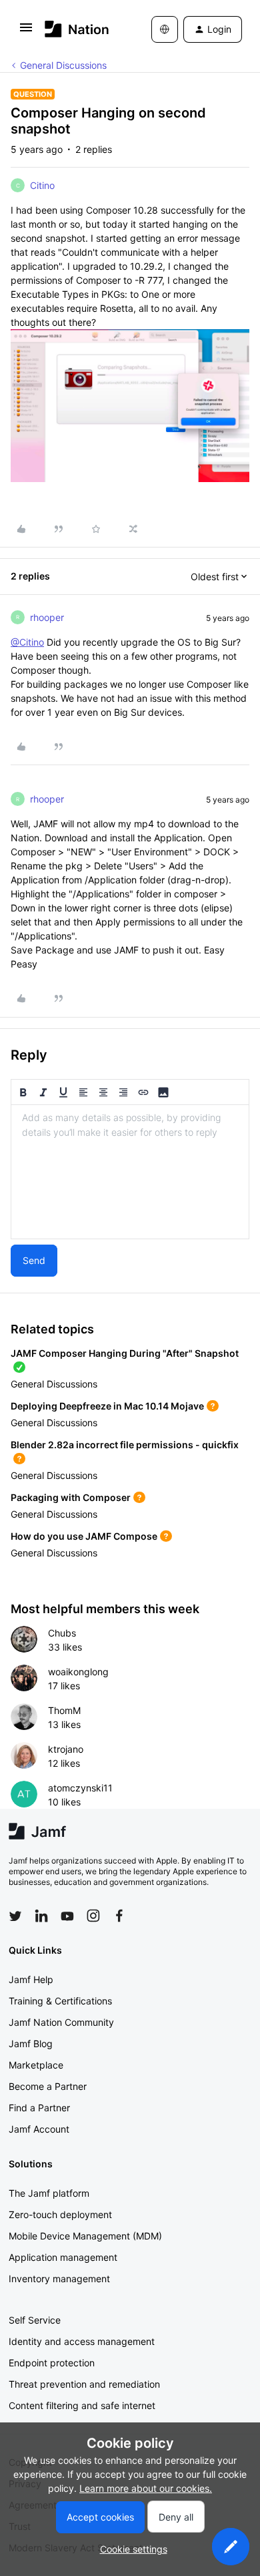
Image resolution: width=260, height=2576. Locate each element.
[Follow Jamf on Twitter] (15, 1916)
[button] (26, 32)
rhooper (47, 617)
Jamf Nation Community (61, 2022)
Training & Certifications (60, 2001)
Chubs (62, 1633)
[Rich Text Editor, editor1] (130, 1172)
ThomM (64, 1710)
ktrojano (66, 1749)
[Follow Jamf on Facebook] (119, 1916)
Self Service (35, 2320)
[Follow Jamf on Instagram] (93, 1916)
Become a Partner (48, 2086)
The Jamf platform (49, 2193)
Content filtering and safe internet (82, 2405)
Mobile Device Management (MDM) (85, 2236)
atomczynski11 (80, 1788)
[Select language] (165, 29)
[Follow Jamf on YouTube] (67, 1916)
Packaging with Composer (71, 1497)
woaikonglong (78, 1672)
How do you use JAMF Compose (84, 1536)
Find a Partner (39, 2108)
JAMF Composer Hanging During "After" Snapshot (125, 1353)
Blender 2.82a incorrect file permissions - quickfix (125, 1445)
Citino (42, 185)
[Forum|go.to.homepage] (77, 29)
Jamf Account (39, 2129)
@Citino (27, 642)
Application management (63, 2257)
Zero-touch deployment (60, 2214)
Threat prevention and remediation (84, 2384)
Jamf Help (31, 1979)
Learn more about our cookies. (146, 2488)
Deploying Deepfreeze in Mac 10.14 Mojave (107, 1406)
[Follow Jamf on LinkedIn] (41, 1916)
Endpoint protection (52, 2363)
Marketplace (36, 2065)
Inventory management (59, 2279)
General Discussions (63, 65)
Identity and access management (82, 2341)
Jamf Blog (31, 2044)
